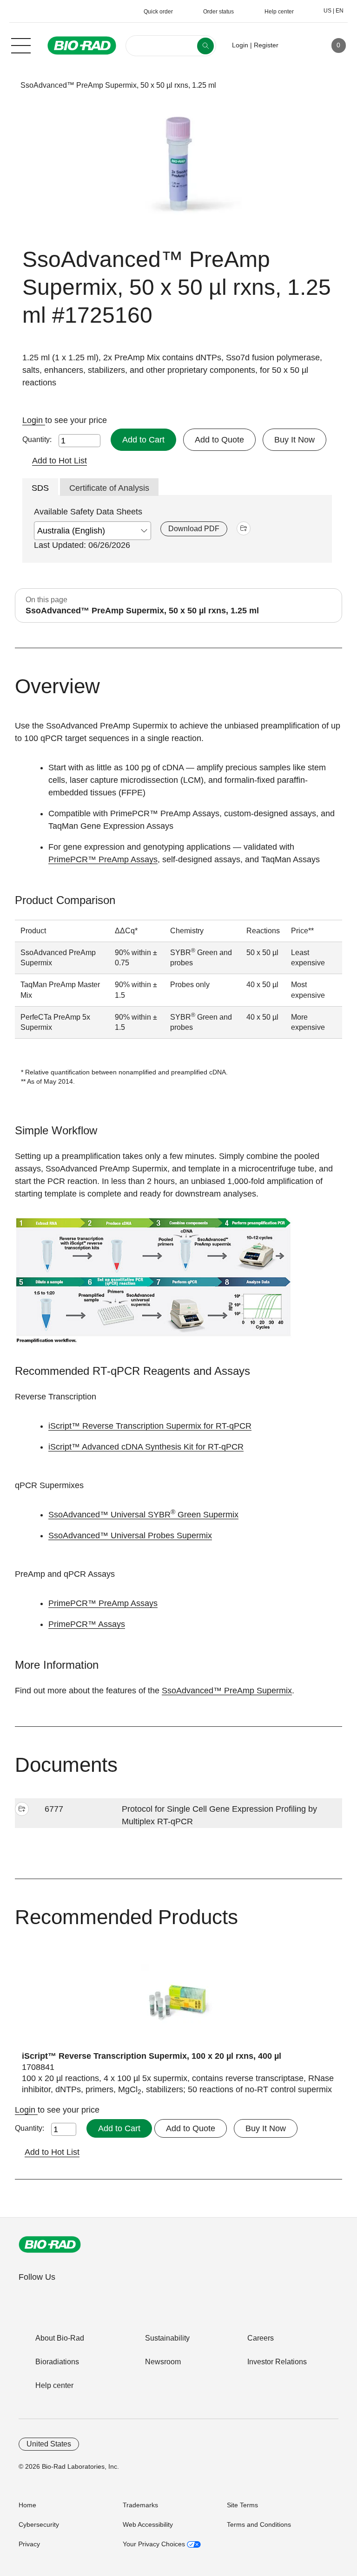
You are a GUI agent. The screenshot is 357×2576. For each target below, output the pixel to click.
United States (49, 2444)
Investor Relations (277, 2362)
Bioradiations (57, 2362)
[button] (6, 85)
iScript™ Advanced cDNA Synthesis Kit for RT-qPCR (146, 1447)
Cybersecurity (39, 2524)
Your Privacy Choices (155, 2544)
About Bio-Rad (60, 2338)
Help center (54, 2385)
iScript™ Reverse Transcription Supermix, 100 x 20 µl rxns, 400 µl (152, 2056)
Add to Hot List (59, 461)
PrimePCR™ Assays (87, 1624)
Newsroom (163, 2362)
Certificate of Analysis (109, 488)
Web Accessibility (148, 2524)
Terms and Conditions (259, 2524)
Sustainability (167, 2338)
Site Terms (242, 2505)
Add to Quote (219, 440)
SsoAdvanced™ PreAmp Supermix (227, 1691)
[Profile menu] (299, 46)
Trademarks (140, 2505)
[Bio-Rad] (50, 2244)
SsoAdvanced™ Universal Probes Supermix (130, 1535)
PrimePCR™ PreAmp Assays (103, 859)
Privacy (29, 2544)
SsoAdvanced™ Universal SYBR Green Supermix (143, 1515)
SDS (40, 488)
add (244, 528)
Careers (261, 2338)
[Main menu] (21, 45)
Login (34, 420)
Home (27, 2505)
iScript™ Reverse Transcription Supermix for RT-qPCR (150, 1426)
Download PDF (194, 529)
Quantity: (37, 439)
